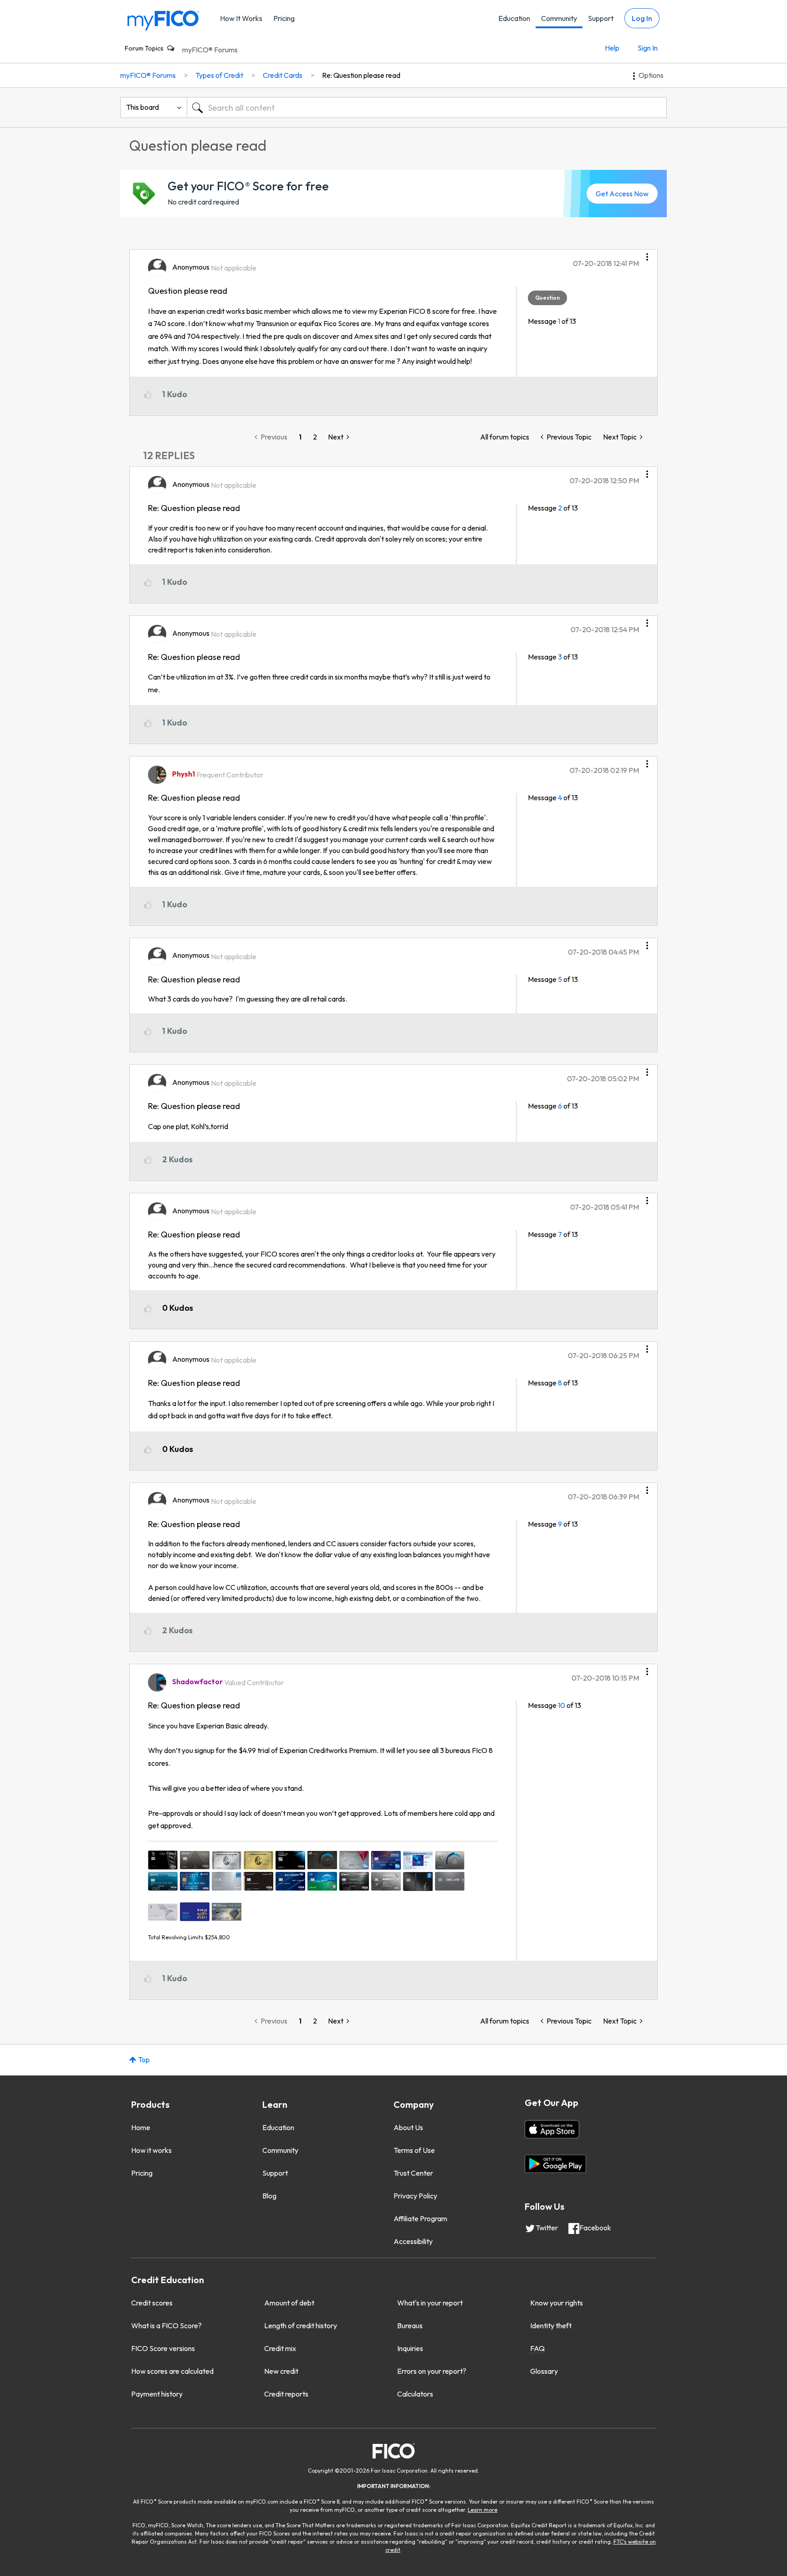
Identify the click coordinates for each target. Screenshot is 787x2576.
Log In (642, 18)
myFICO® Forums (210, 50)
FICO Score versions (163, 2348)
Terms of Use (414, 2150)
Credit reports (286, 2394)
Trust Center (413, 2173)
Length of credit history (301, 2326)
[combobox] (427, 107)
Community (559, 18)
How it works (151, 2150)
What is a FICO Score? (166, 2326)
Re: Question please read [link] (361, 75)
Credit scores (152, 2303)
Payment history (157, 2394)
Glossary (544, 2371)
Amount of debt (289, 2303)
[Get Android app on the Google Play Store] (555, 2164)
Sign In (648, 48)
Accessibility (413, 2241)
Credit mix (280, 2348)
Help (612, 48)
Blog (269, 2196)
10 (562, 1705)
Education (514, 18)
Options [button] (651, 75)
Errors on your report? (432, 2371)
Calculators (415, 2394)
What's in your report (430, 2303)
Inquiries (410, 2348)
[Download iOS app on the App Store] (552, 2129)
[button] (647, 254)
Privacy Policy (415, 2196)
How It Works (241, 18)
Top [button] (144, 2060)
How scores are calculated (172, 2371)
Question (547, 298)
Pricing (284, 18)
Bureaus (410, 2326)
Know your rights (557, 2303)
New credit (281, 2371)
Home (141, 2127)
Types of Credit (219, 75)
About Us (408, 2127)
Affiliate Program (420, 2218)
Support (601, 18)
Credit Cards (283, 75)
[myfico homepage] (164, 20)
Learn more (483, 2510)
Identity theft (551, 2326)
